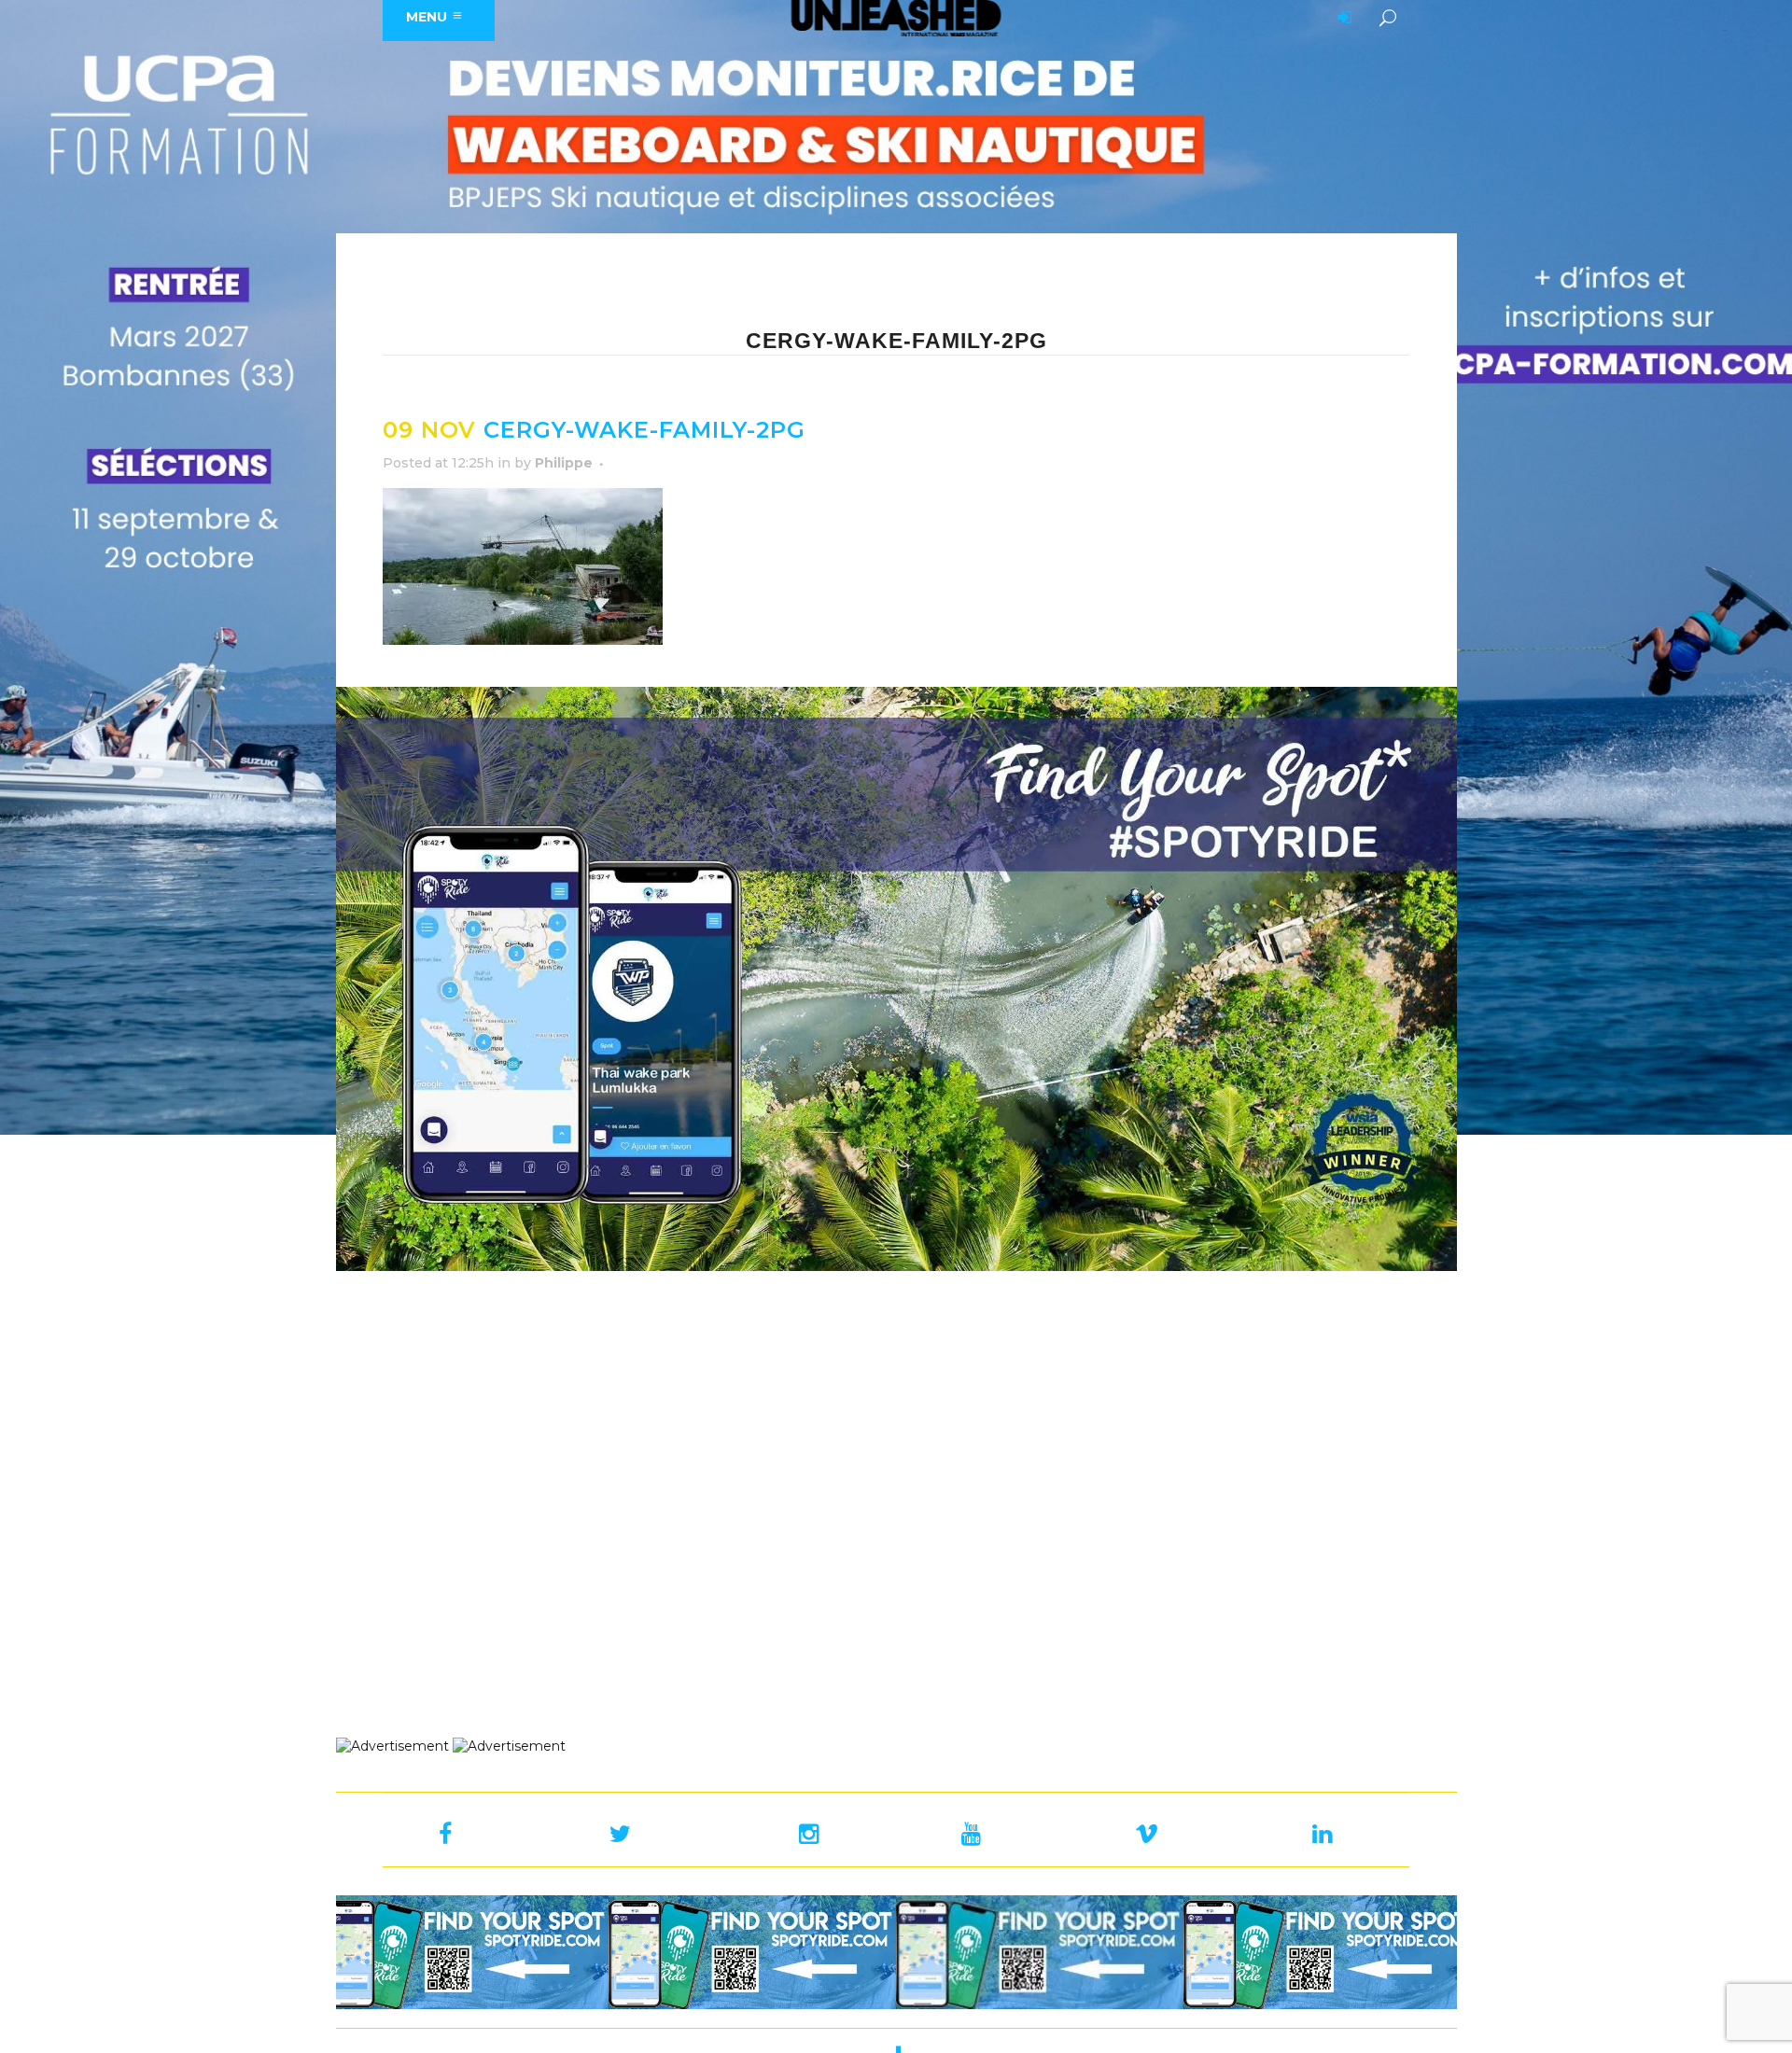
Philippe (564, 463)
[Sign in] (1341, 19)
